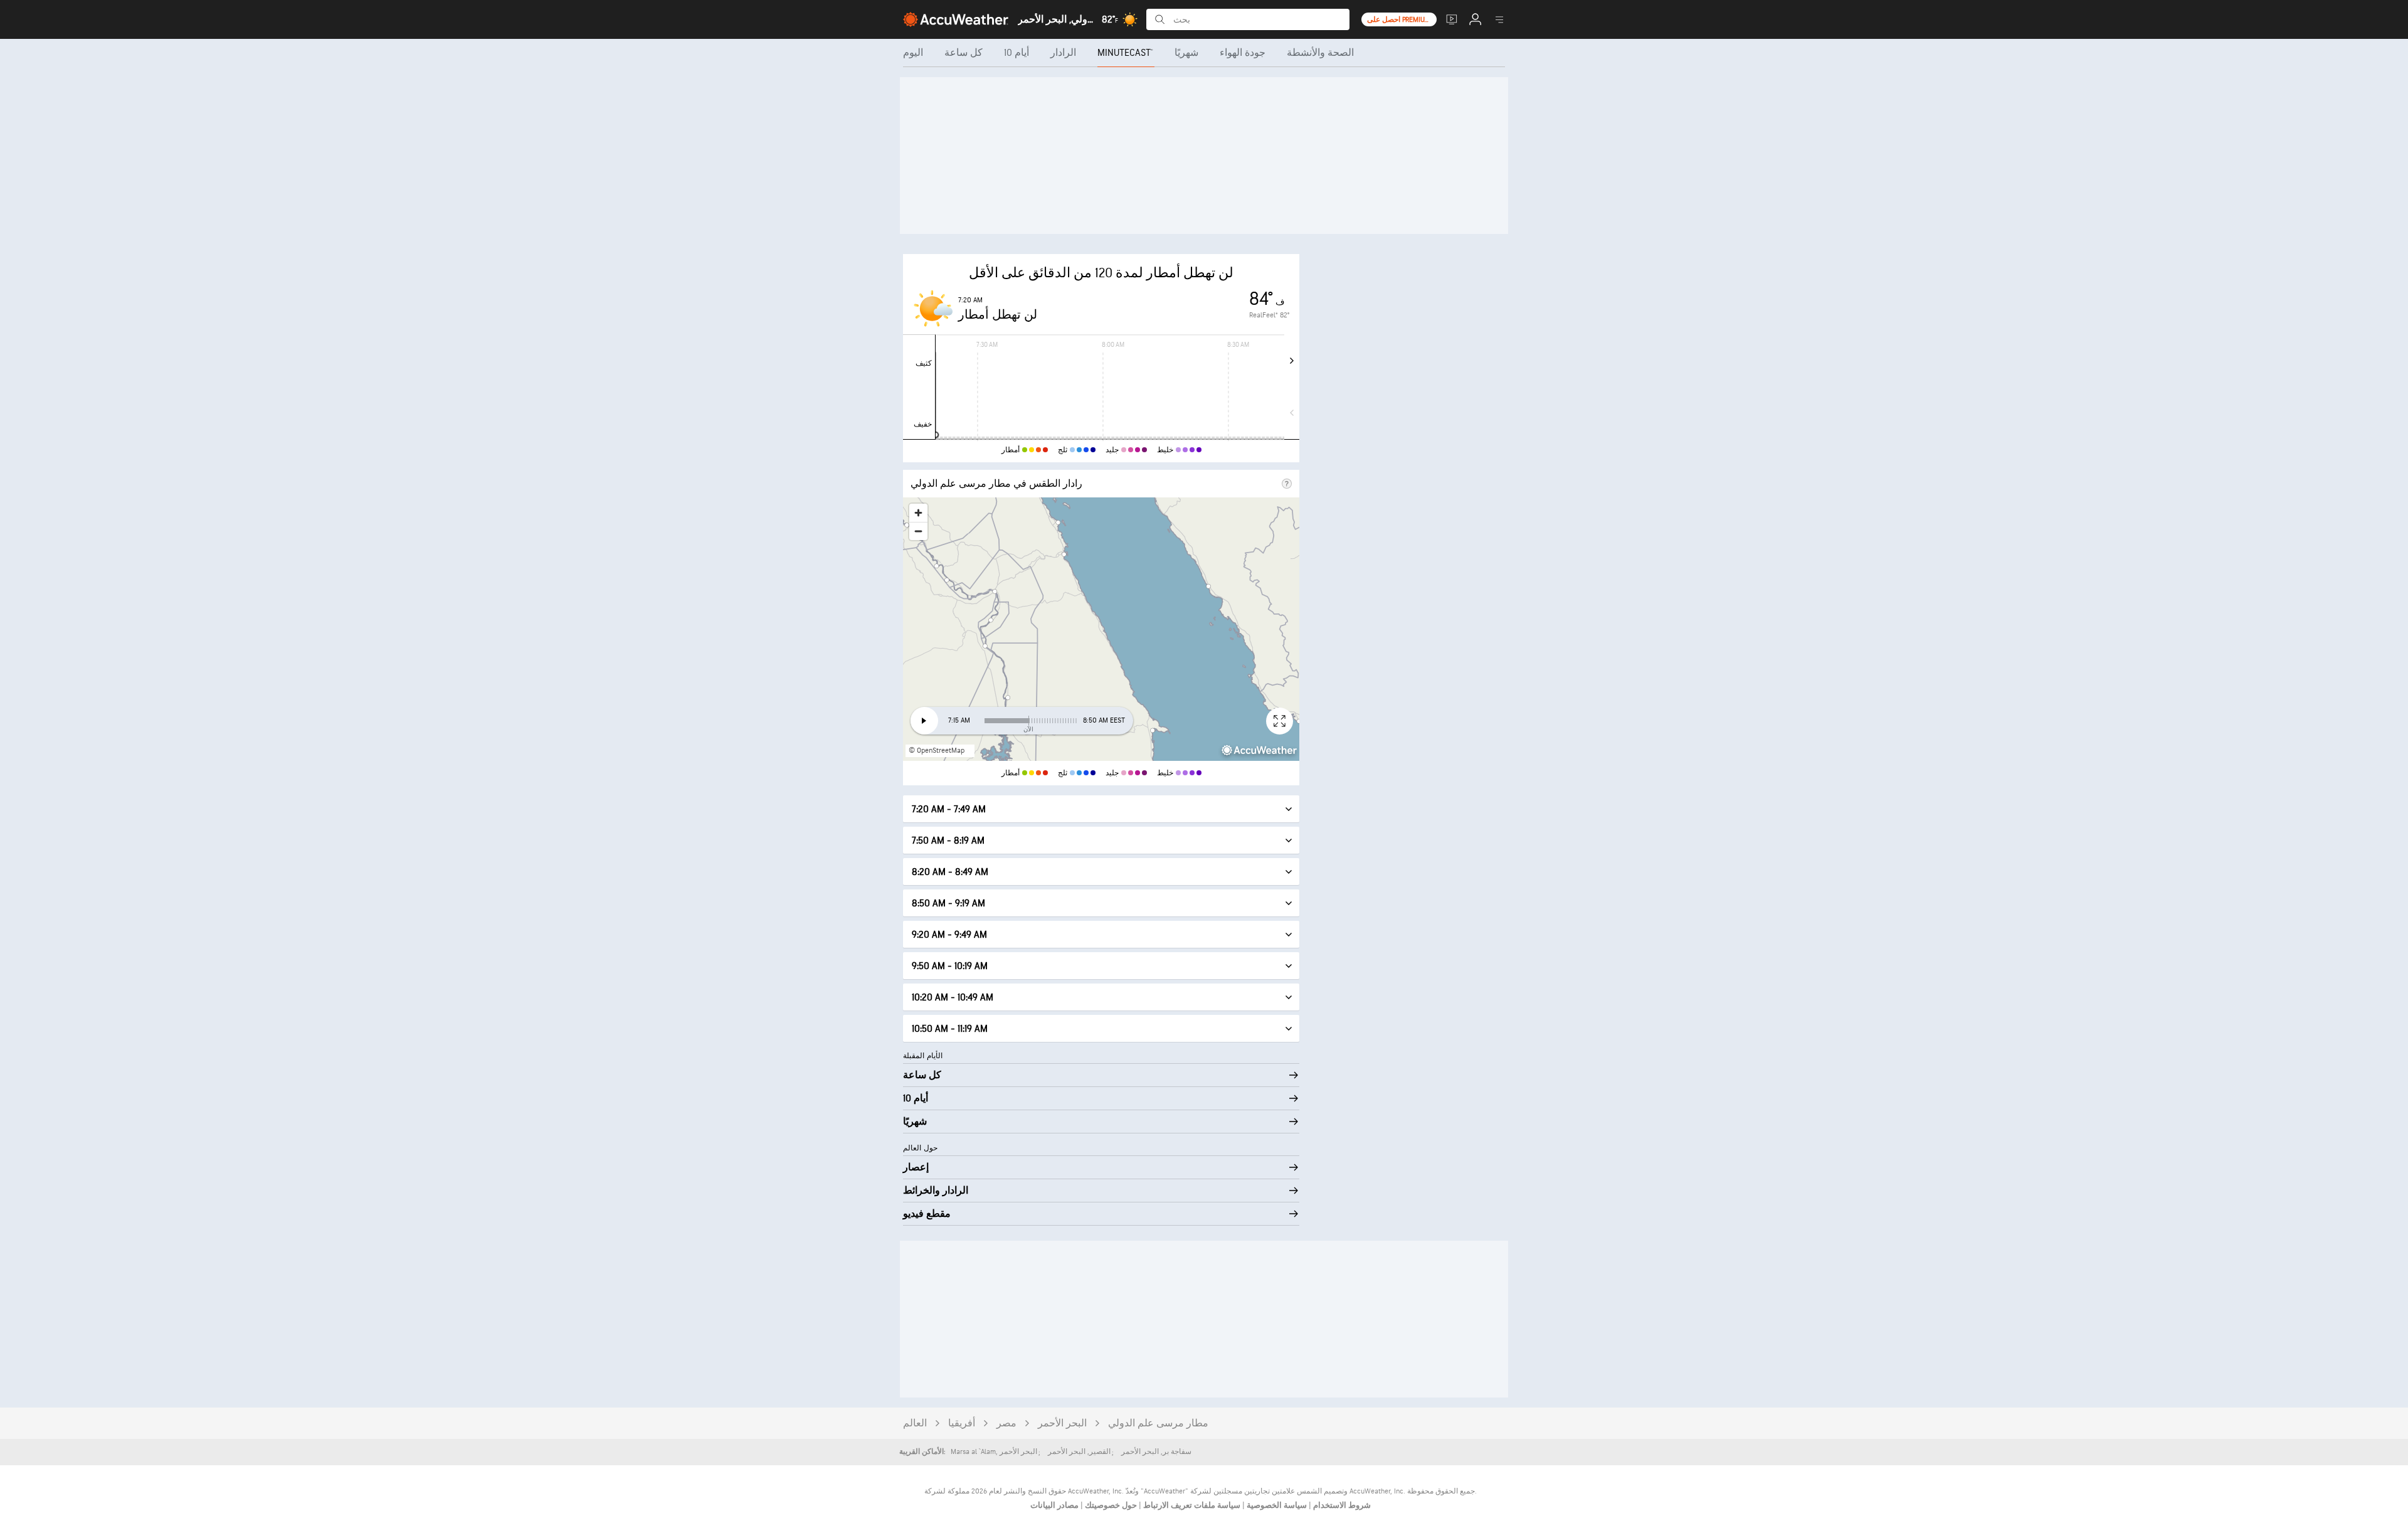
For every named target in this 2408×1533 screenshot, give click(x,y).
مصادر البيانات (1054, 1505)
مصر (1006, 1424)
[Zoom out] (918, 531)
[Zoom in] (918, 513)
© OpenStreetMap (937, 751)
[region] (1101, 629)
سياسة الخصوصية (1276, 1505)
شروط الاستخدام (1341, 1505)
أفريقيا (962, 1424)
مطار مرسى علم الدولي (1158, 1424)
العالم (915, 1424)
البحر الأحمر (1062, 1424)
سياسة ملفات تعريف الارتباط (1191, 1505)
